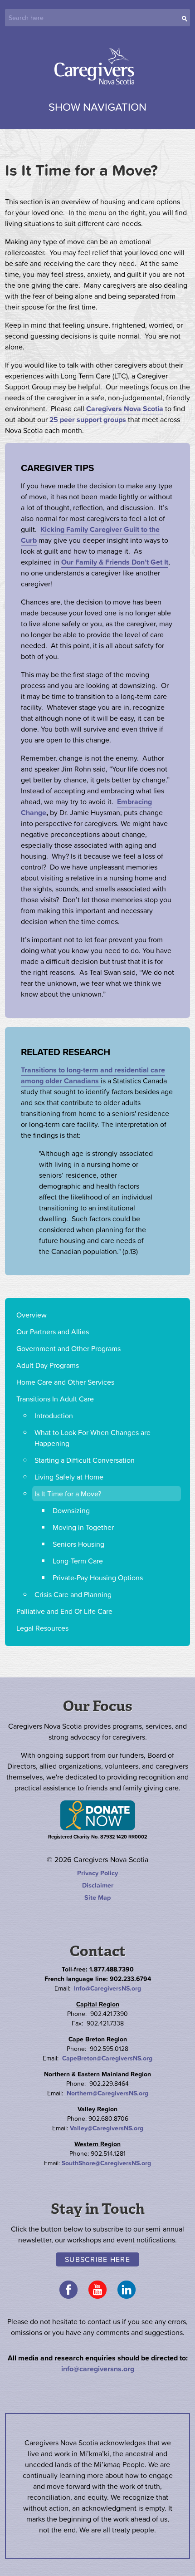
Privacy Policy (97, 1873)
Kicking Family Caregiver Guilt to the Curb (90, 535)
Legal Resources (42, 1628)
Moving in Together (83, 1527)
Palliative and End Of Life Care (64, 1611)
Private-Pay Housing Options (98, 1578)
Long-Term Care (78, 1561)
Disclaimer (98, 1885)
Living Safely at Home (69, 1477)
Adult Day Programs (48, 1365)
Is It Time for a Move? (68, 1494)
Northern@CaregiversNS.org (107, 2093)
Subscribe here (97, 2259)
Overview (32, 1315)
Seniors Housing (78, 1544)
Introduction (54, 1416)
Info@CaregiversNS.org (107, 1988)
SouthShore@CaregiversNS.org (106, 2163)
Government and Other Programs (68, 1348)
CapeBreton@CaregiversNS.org (107, 2058)
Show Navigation (97, 107)
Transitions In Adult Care (55, 1399)
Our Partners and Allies (53, 1332)
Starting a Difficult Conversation (85, 1460)
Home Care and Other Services (65, 1382)
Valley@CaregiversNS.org (107, 2128)
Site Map (97, 1898)
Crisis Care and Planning (73, 1594)
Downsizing (71, 1510)
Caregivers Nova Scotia (97, 67)
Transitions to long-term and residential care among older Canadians (93, 1075)
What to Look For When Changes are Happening (93, 1438)
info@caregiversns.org (98, 2369)
